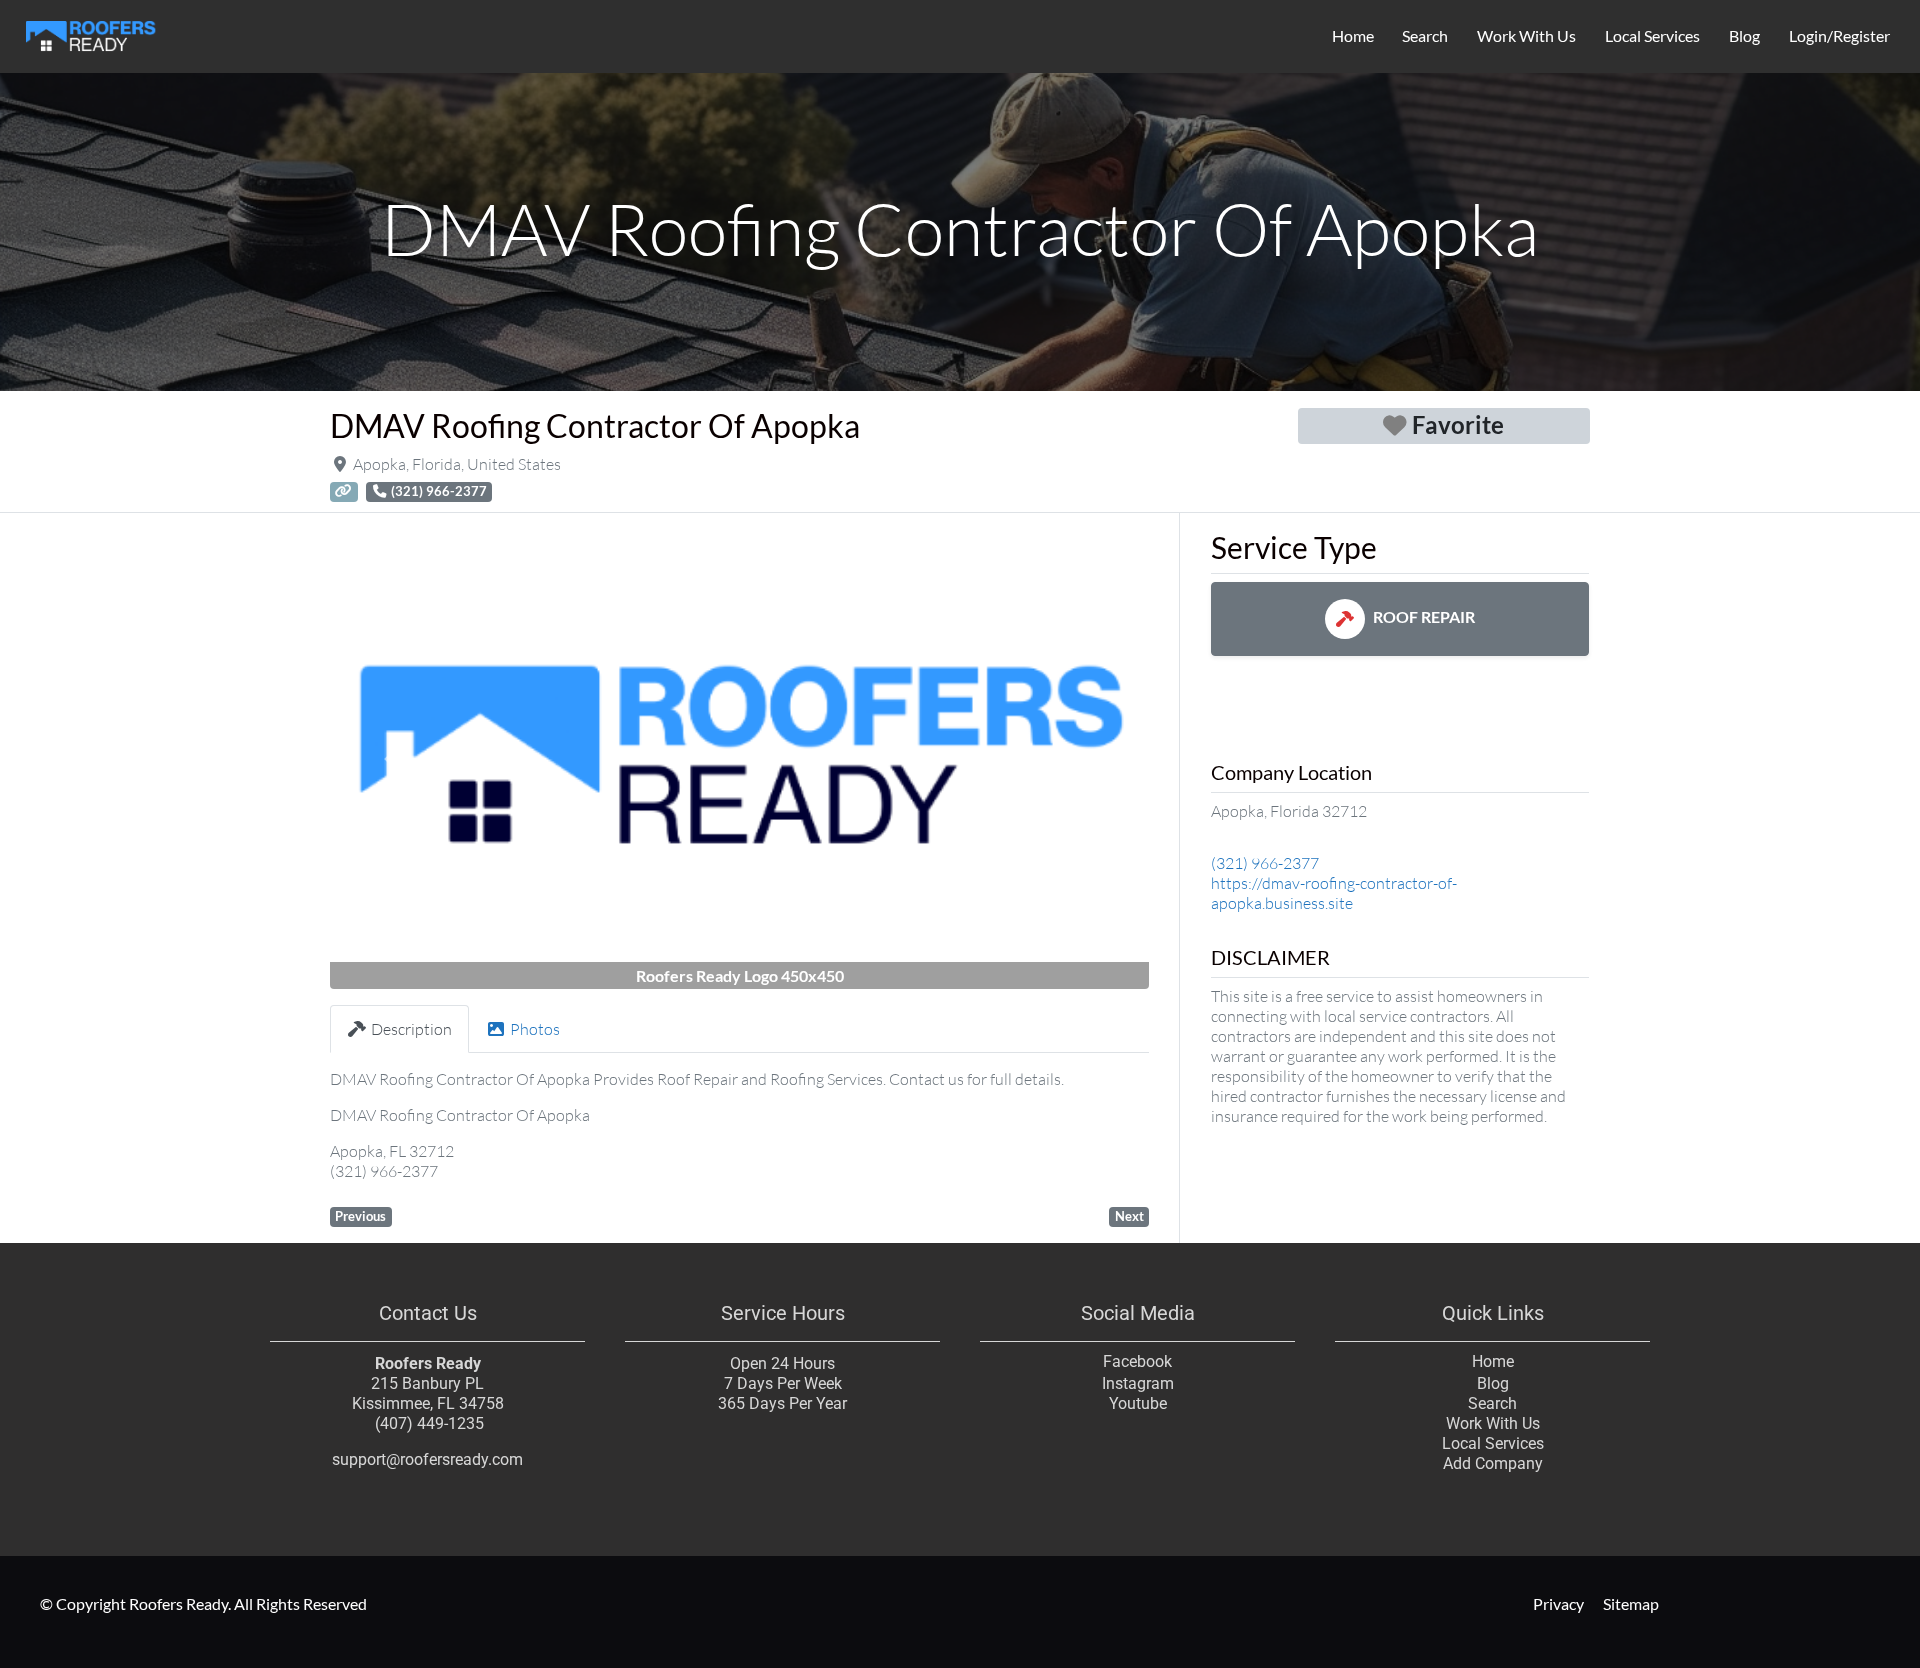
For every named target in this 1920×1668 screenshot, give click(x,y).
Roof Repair (1424, 616)
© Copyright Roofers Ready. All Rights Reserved (203, 1603)
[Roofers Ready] (91, 33)
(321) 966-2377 (1265, 863)
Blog (1744, 35)
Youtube (1138, 1403)
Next (1129, 1216)
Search (1425, 35)
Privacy (1557, 1603)
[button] (391, 759)
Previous (360, 1216)
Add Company (1493, 1463)
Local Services (1652, 35)
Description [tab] (411, 1029)
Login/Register (1839, 35)
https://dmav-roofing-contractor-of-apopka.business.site (1334, 893)
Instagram (1138, 1383)
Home (1353, 35)
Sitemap (1631, 1603)
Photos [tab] (535, 1029)
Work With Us (1526, 35)
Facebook (1137, 1361)
